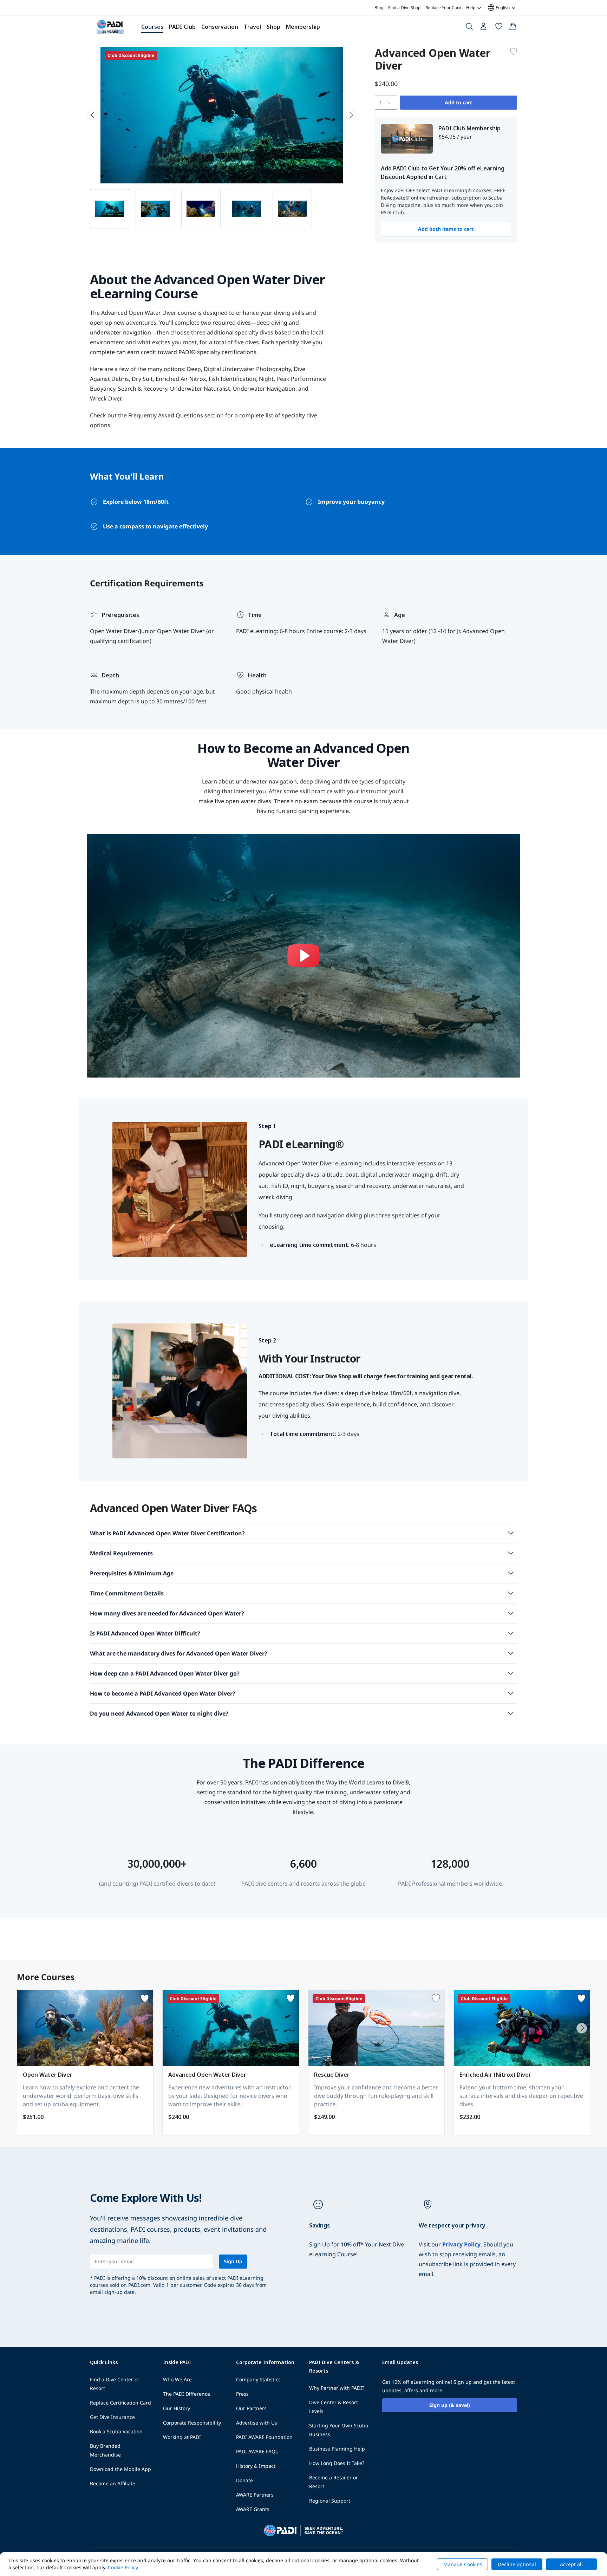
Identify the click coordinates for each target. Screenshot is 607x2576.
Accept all (571, 2564)
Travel (252, 27)
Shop (273, 27)
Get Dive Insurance (112, 2417)
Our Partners (251, 2408)
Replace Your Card (443, 8)
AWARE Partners (255, 2495)
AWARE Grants (253, 2509)
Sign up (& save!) (450, 2405)
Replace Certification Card (120, 2403)
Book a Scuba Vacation (116, 2431)
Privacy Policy (461, 2244)
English (498, 8)
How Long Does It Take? (337, 2463)
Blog (379, 8)
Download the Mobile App (120, 2469)
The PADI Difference (187, 2394)
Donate (244, 2480)
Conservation (220, 27)
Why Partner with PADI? (337, 2388)
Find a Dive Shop (404, 8)
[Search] (469, 28)
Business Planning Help (337, 2449)
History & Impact (256, 2466)
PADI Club (182, 27)
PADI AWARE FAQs (257, 2451)
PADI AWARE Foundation (264, 2437)
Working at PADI (182, 2437)
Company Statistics (258, 2379)
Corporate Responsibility (192, 2423)
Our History (177, 2408)
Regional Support (330, 2501)
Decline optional (517, 2564)
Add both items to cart (446, 229)
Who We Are (177, 2379)
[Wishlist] (499, 28)
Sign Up (233, 2261)
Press (242, 2394)
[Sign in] (484, 28)
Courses (152, 27)
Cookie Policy (123, 2567)
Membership (303, 27)
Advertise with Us (257, 2423)
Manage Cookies (463, 2564)
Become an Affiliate (113, 2483)
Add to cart (458, 102)
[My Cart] (513, 28)
